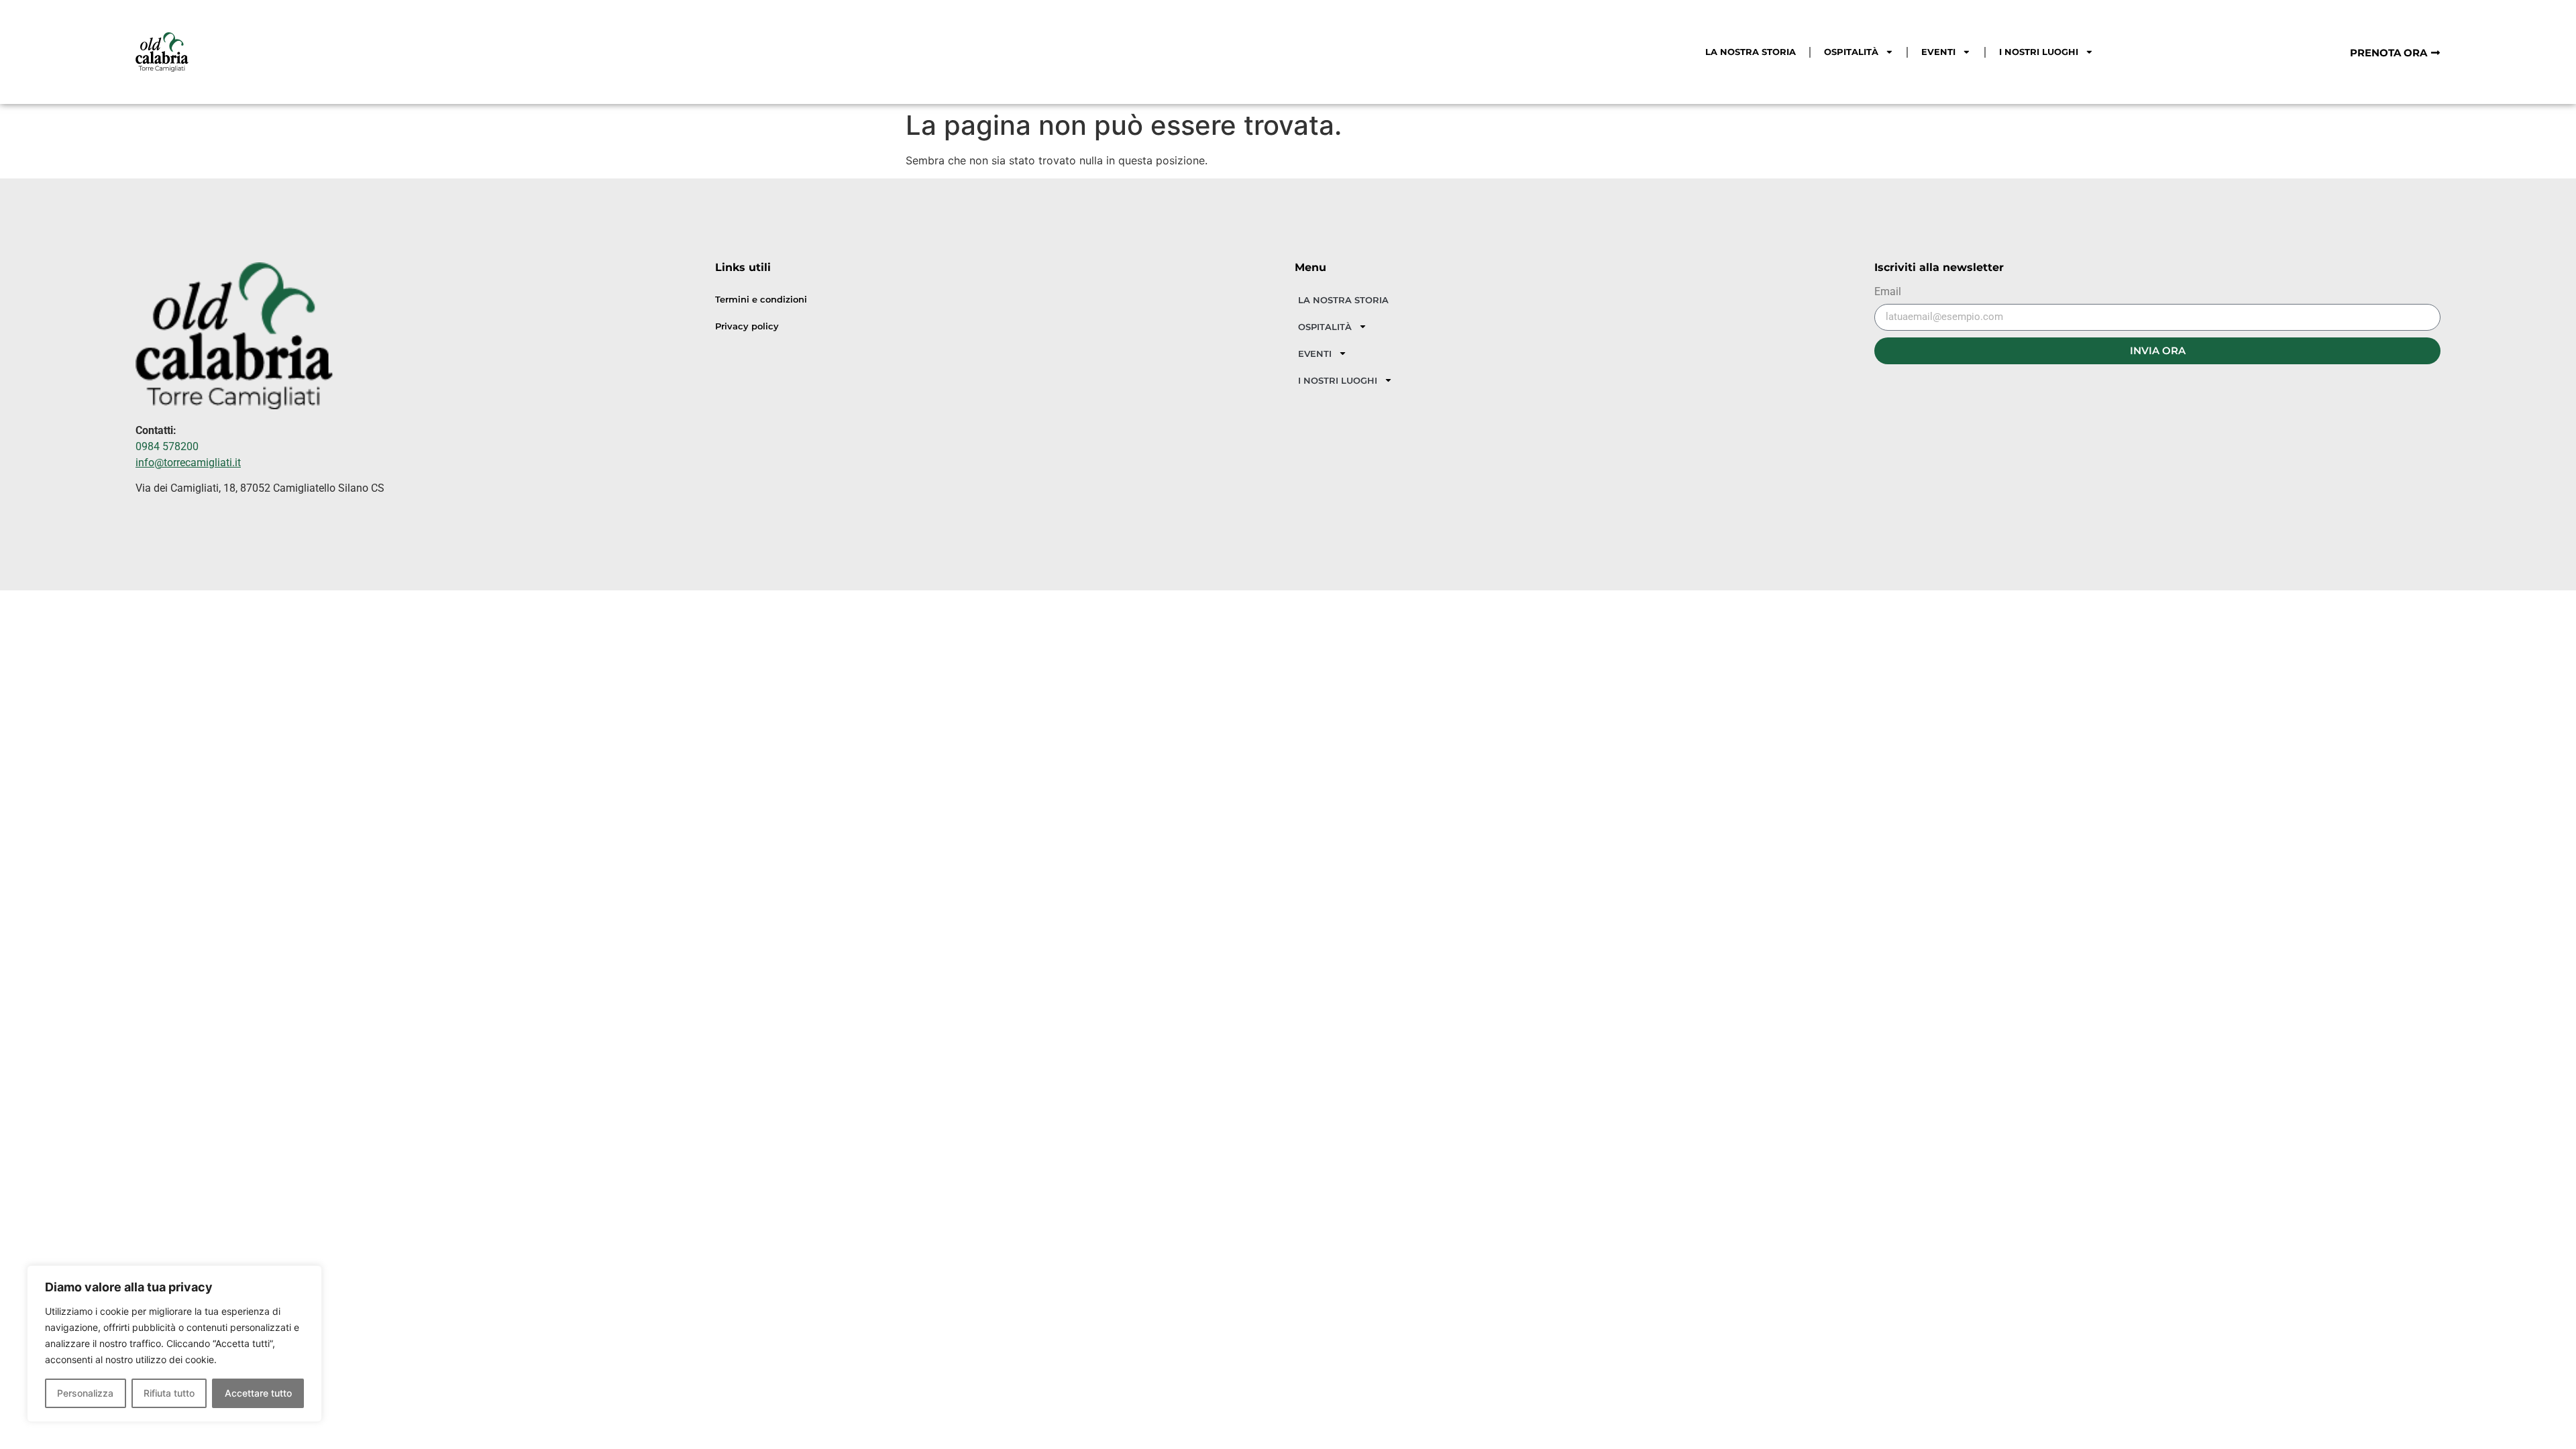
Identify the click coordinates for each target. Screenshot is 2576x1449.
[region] (174, 1344)
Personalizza (85, 1393)
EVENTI (1938, 52)
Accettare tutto (258, 1393)
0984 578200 (167, 446)
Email (1888, 292)
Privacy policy (747, 326)
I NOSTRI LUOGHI (2039, 52)
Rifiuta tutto (169, 1393)
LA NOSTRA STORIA (1751, 52)
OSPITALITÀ (1851, 52)
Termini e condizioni (761, 300)
